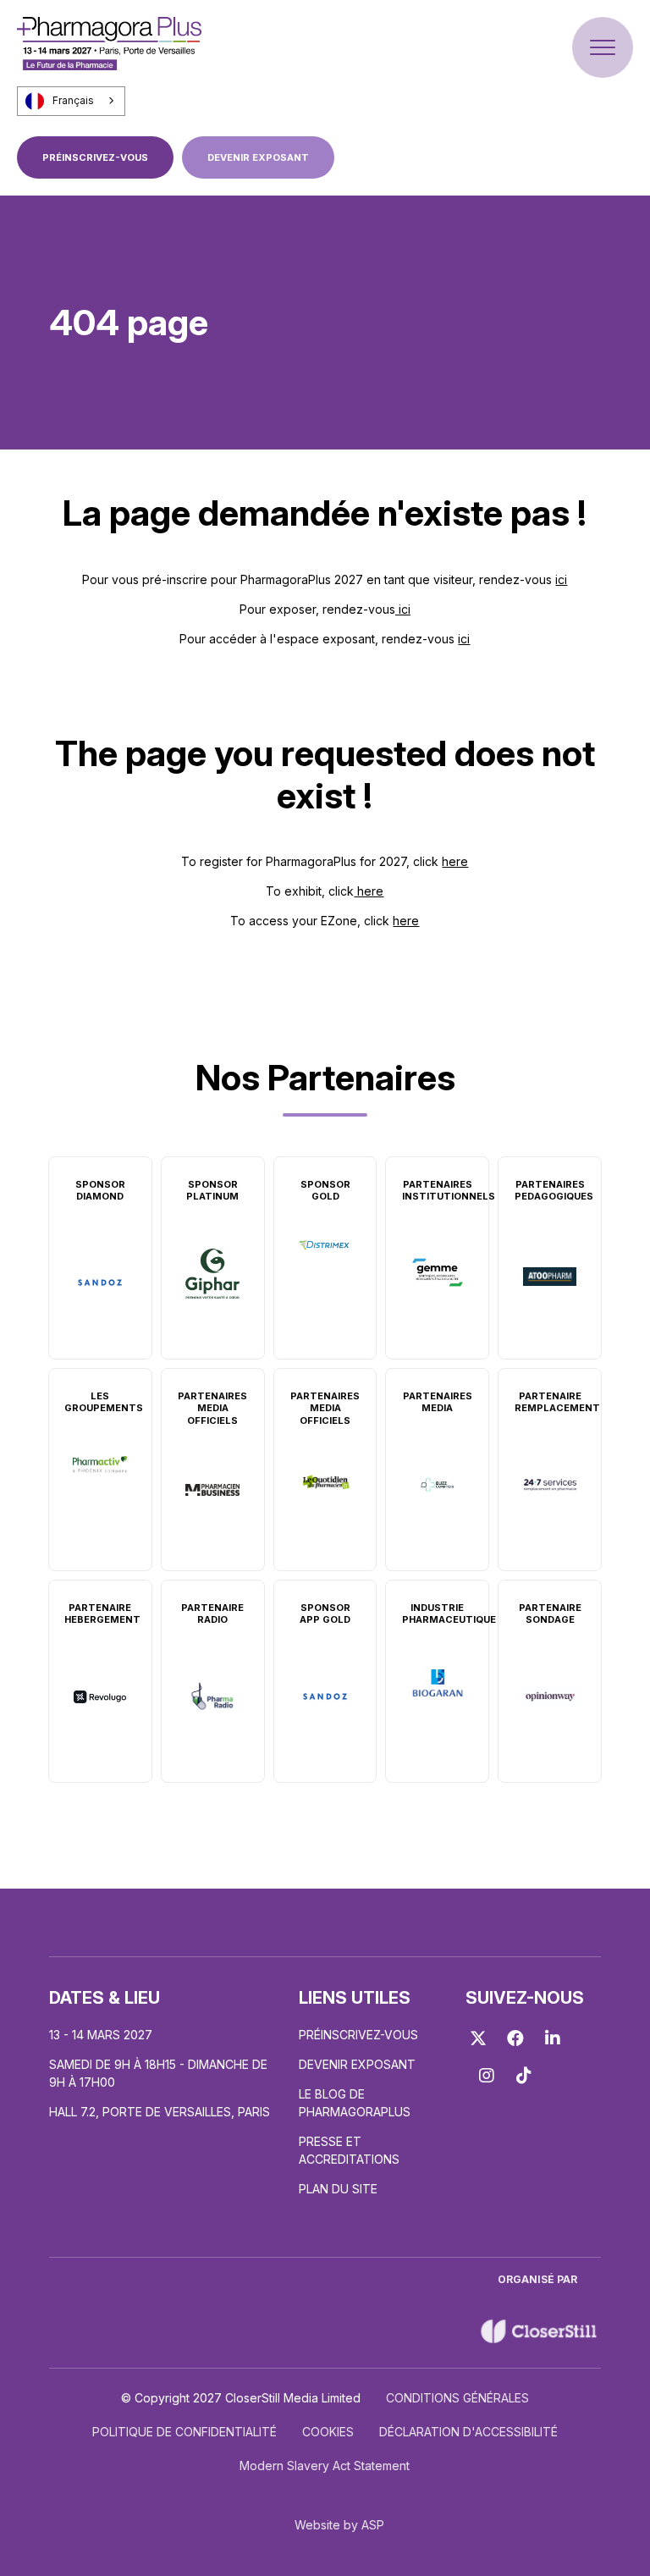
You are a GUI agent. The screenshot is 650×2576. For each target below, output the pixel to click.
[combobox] (71, 101)
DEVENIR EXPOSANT (258, 157)
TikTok (524, 2076)
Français (73, 101)
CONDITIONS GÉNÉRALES (457, 2398)
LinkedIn (553, 2038)
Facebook (515, 2038)
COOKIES (328, 2432)
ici (561, 579)
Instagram (487, 2076)
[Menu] (603, 47)
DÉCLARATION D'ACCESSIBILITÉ (468, 2432)
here (455, 861)
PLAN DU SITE (338, 2189)
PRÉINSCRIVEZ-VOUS (95, 157)
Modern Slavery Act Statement (325, 2466)
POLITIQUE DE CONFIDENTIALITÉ (185, 2432)
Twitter (478, 2038)
